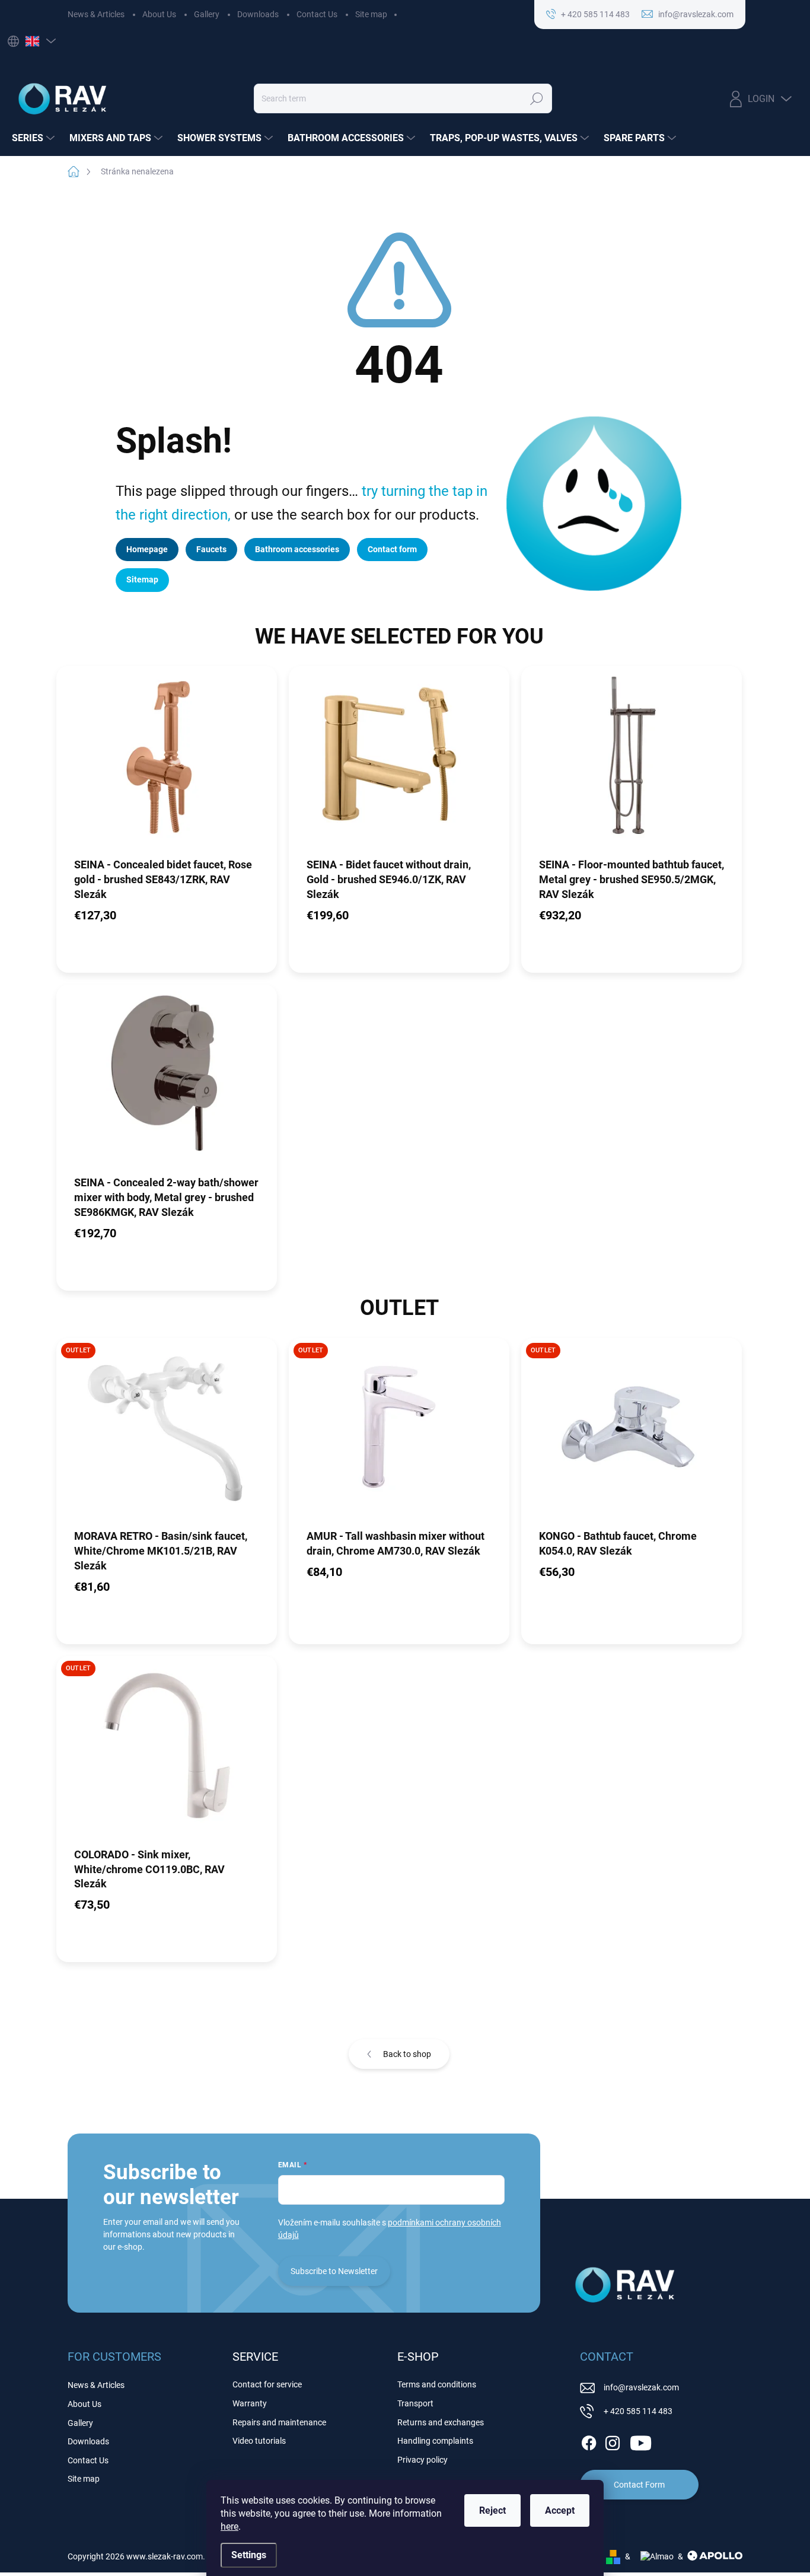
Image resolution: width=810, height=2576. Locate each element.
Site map (371, 14)
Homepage (147, 549)
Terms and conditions (437, 2384)
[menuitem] (35, 138)
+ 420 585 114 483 (638, 2411)
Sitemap (142, 579)
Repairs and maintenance (279, 2422)
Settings (249, 2555)
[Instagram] (613, 2441)
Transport (415, 2403)
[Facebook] (589, 2441)
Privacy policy (422, 2460)
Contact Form (639, 2485)
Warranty (250, 2403)
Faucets (211, 549)
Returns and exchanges (441, 2422)
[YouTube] (641, 2441)
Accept (560, 2510)
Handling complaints (435, 2441)
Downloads (258, 14)
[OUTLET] (167, 1433)
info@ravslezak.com (641, 2387)
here (229, 2526)
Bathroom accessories (297, 549)
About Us (159, 14)
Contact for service (267, 2384)
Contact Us (317, 14)
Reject (492, 2510)
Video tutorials (259, 2441)
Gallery (207, 14)
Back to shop (407, 2054)
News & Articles (96, 14)
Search (537, 98)
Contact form (392, 549)
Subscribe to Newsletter (334, 2271)
